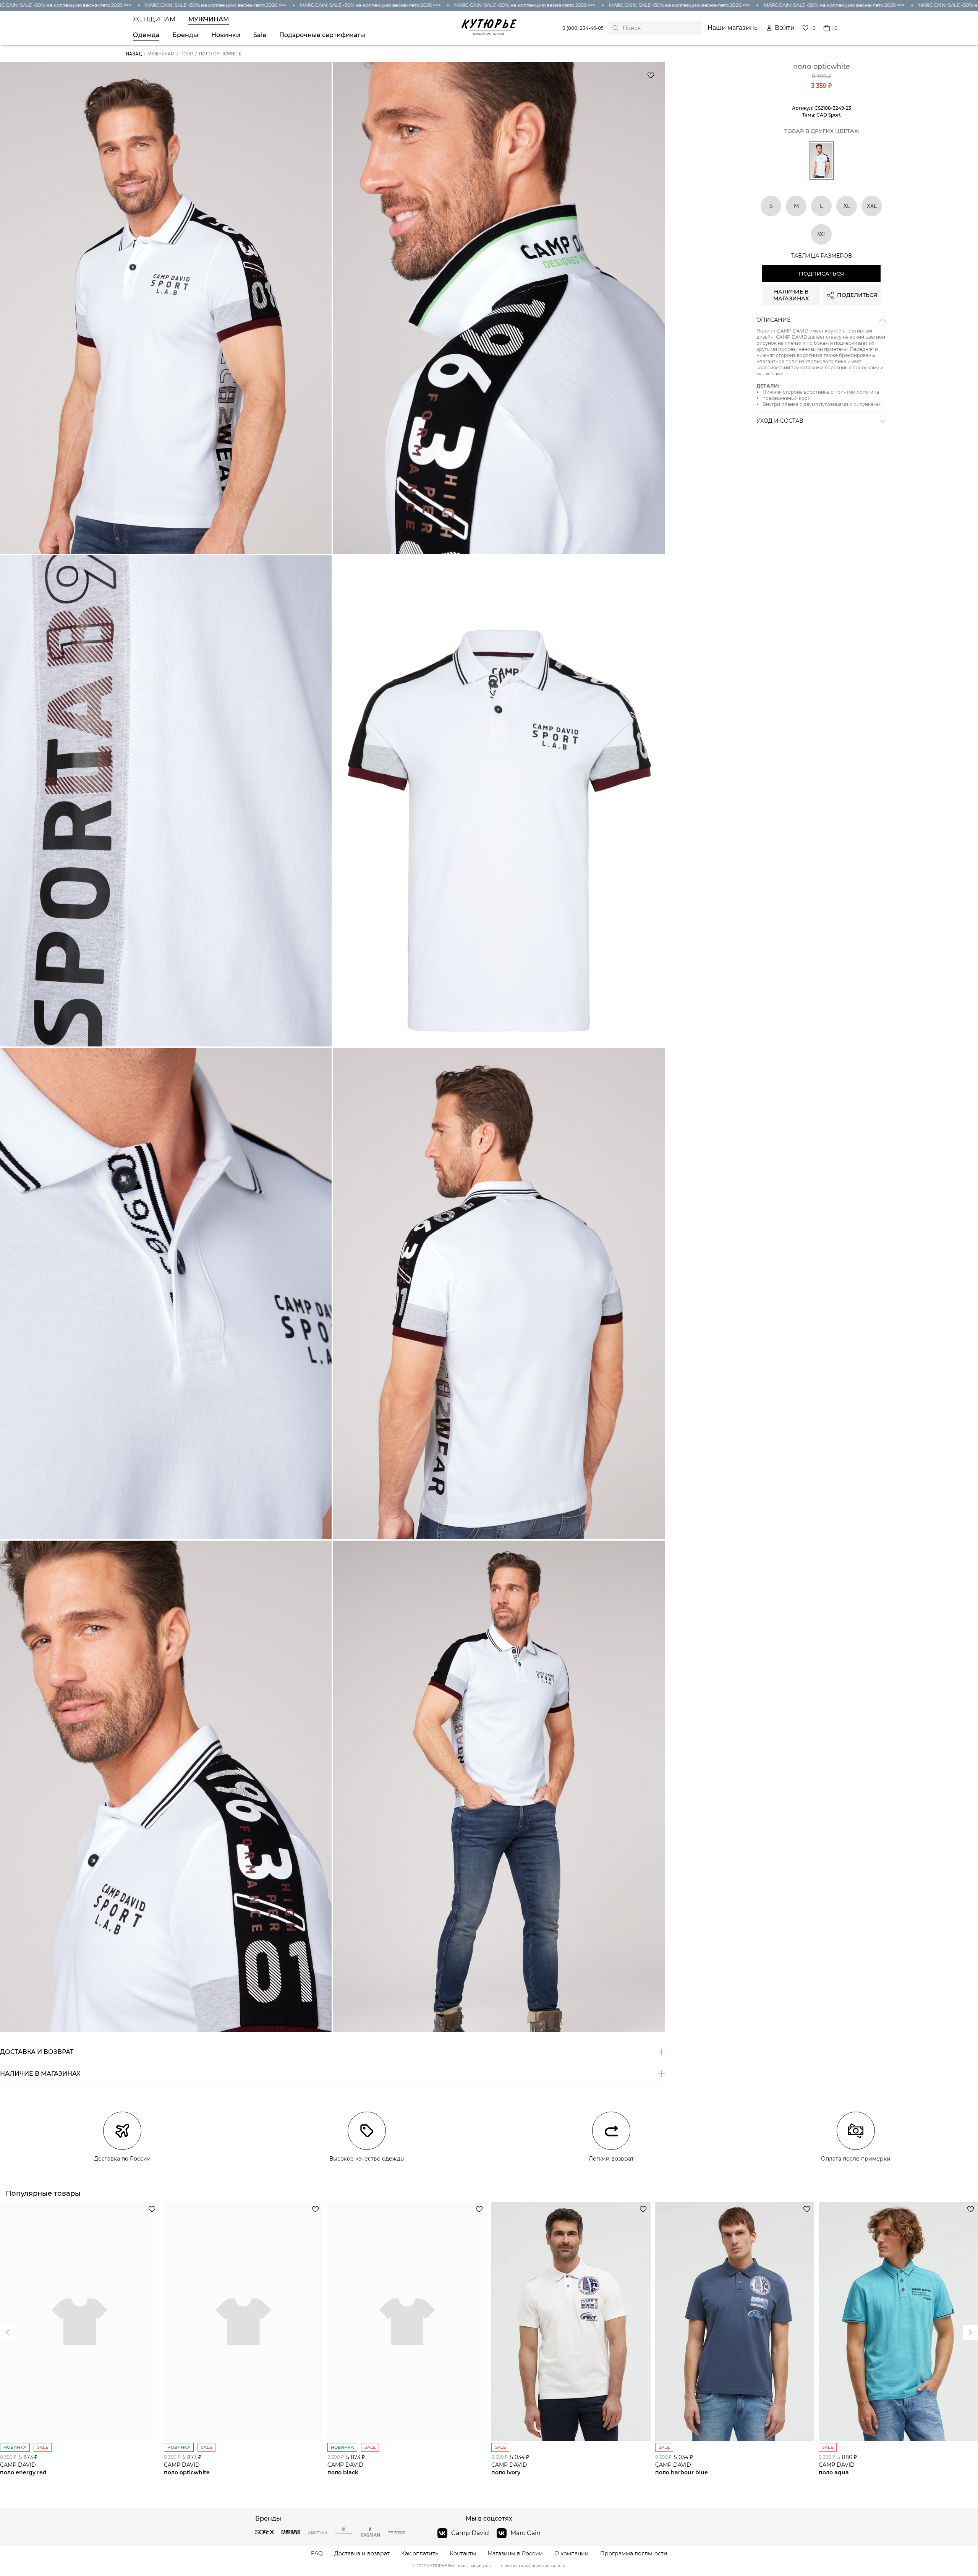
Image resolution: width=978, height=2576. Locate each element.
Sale (260, 35)
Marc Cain (525, 2533)
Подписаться (821, 274)
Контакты (463, 2554)
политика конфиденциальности (533, 2566)
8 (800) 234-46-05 (583, 28)
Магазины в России (515, 2554)
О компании (572, 2554)
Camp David (470, 2533)
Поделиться (857, 295)
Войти (785, 28)
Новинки (226, 35)
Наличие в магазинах (791, 295)
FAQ (317, 2554)
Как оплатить (420, 2554)
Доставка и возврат (362, 2554)
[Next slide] (8, 2333)
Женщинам (154, 19)
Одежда (146, 35)
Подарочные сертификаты (322, 35)
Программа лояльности (634, 2554)
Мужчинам (209, 19)
